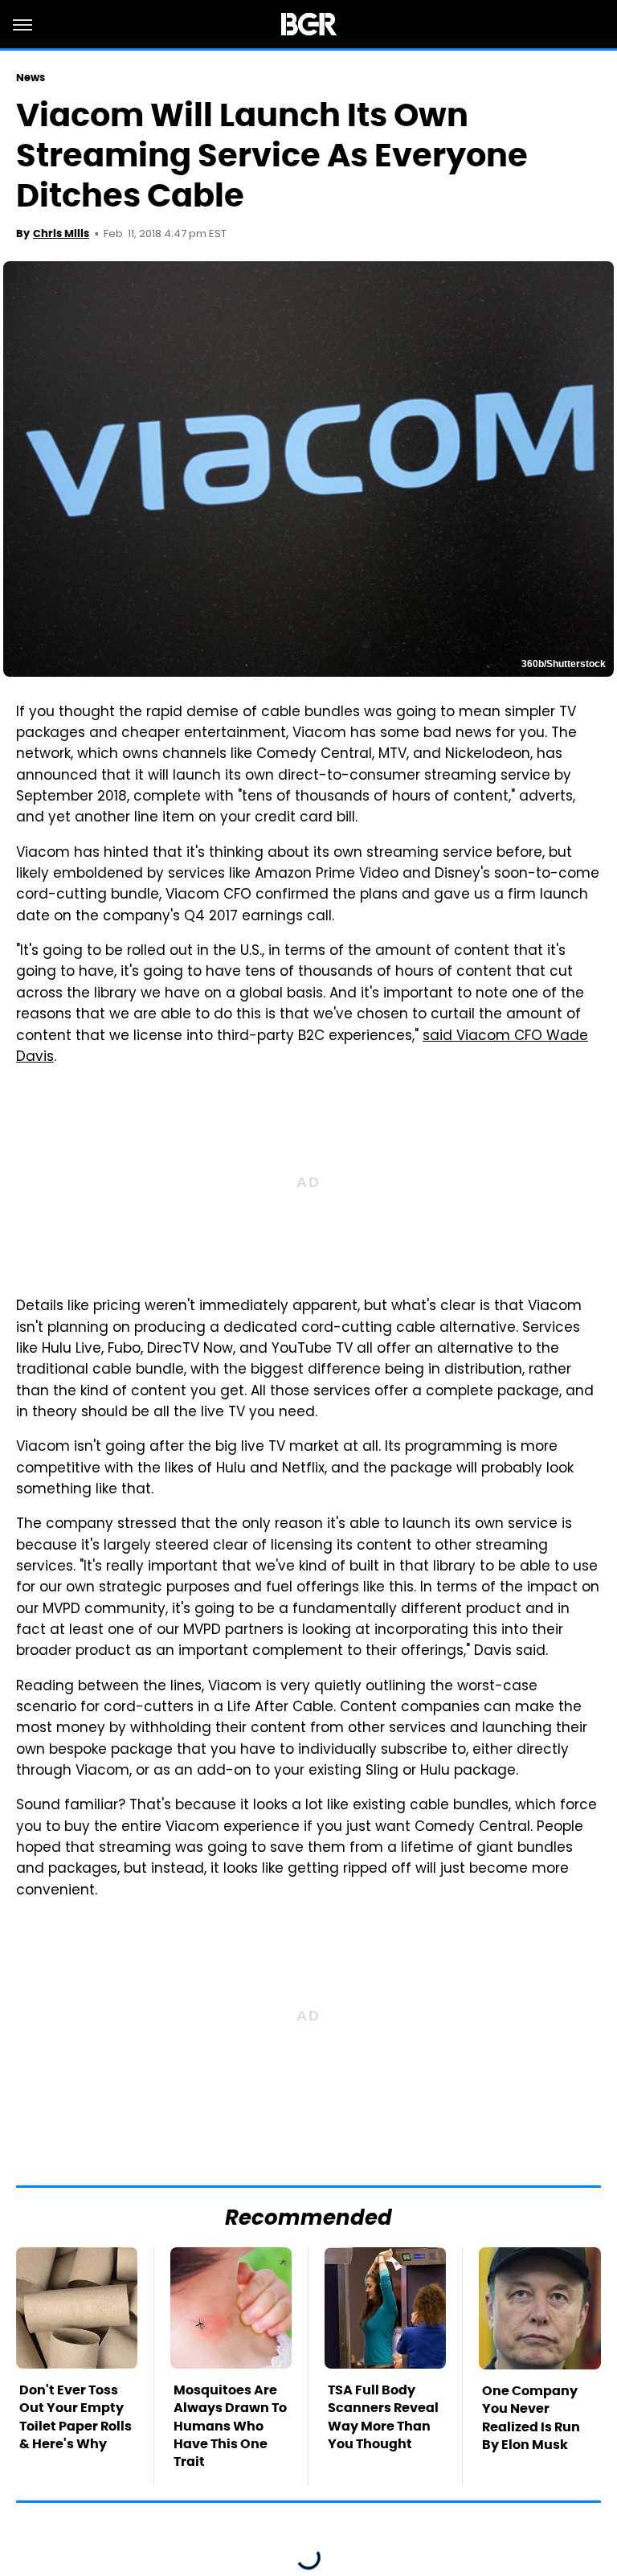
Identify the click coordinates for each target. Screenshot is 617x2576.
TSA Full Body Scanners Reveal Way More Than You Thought (383, 2417)
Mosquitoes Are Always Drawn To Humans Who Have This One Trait (230, 2426)
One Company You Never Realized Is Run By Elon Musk (531, 2418)
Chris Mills (61, 233)
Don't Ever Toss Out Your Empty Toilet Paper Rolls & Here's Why (76, 2417)
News (31, 78)
